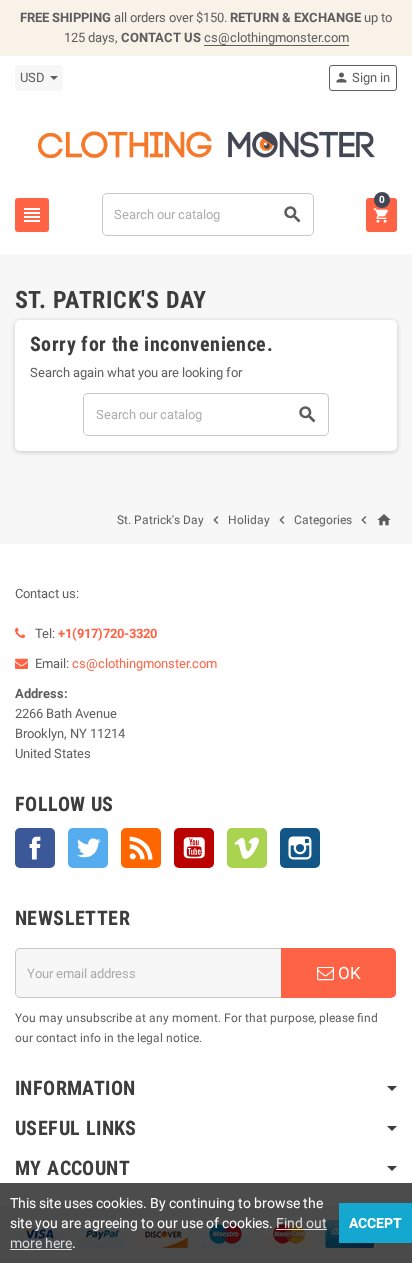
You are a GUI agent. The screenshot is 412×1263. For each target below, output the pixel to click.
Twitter (88, 848)
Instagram (300, 848)
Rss (141, 848)
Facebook (35, 848)
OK (347, 973)
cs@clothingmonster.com (276, 37)
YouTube (194, 848)
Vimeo (247, 848)
